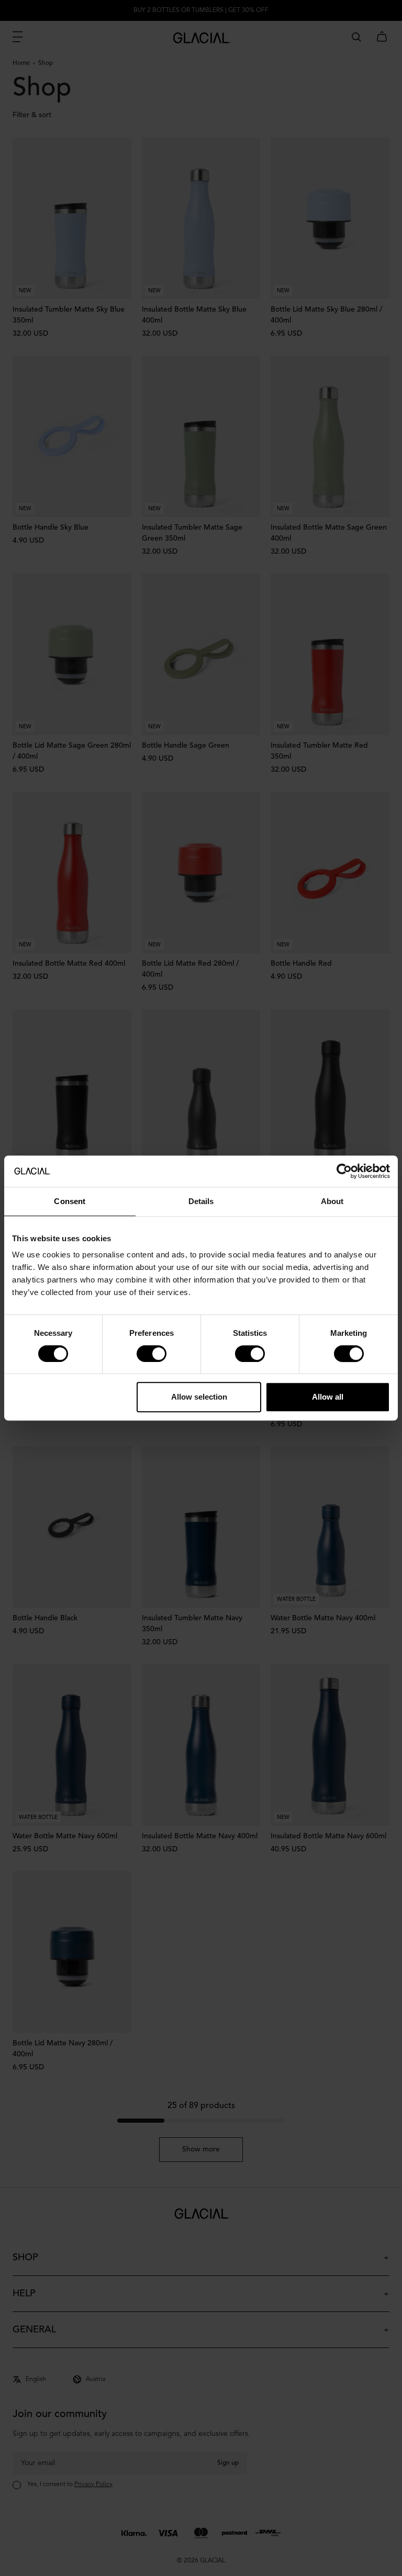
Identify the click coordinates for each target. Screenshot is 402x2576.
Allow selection (199, 1397)
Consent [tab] (70, 1201)
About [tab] (332, 1201)
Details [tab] (201, 1201)
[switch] (152, 1354)
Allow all (328, 1397)
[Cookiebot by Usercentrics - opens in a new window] (344, 1171)
